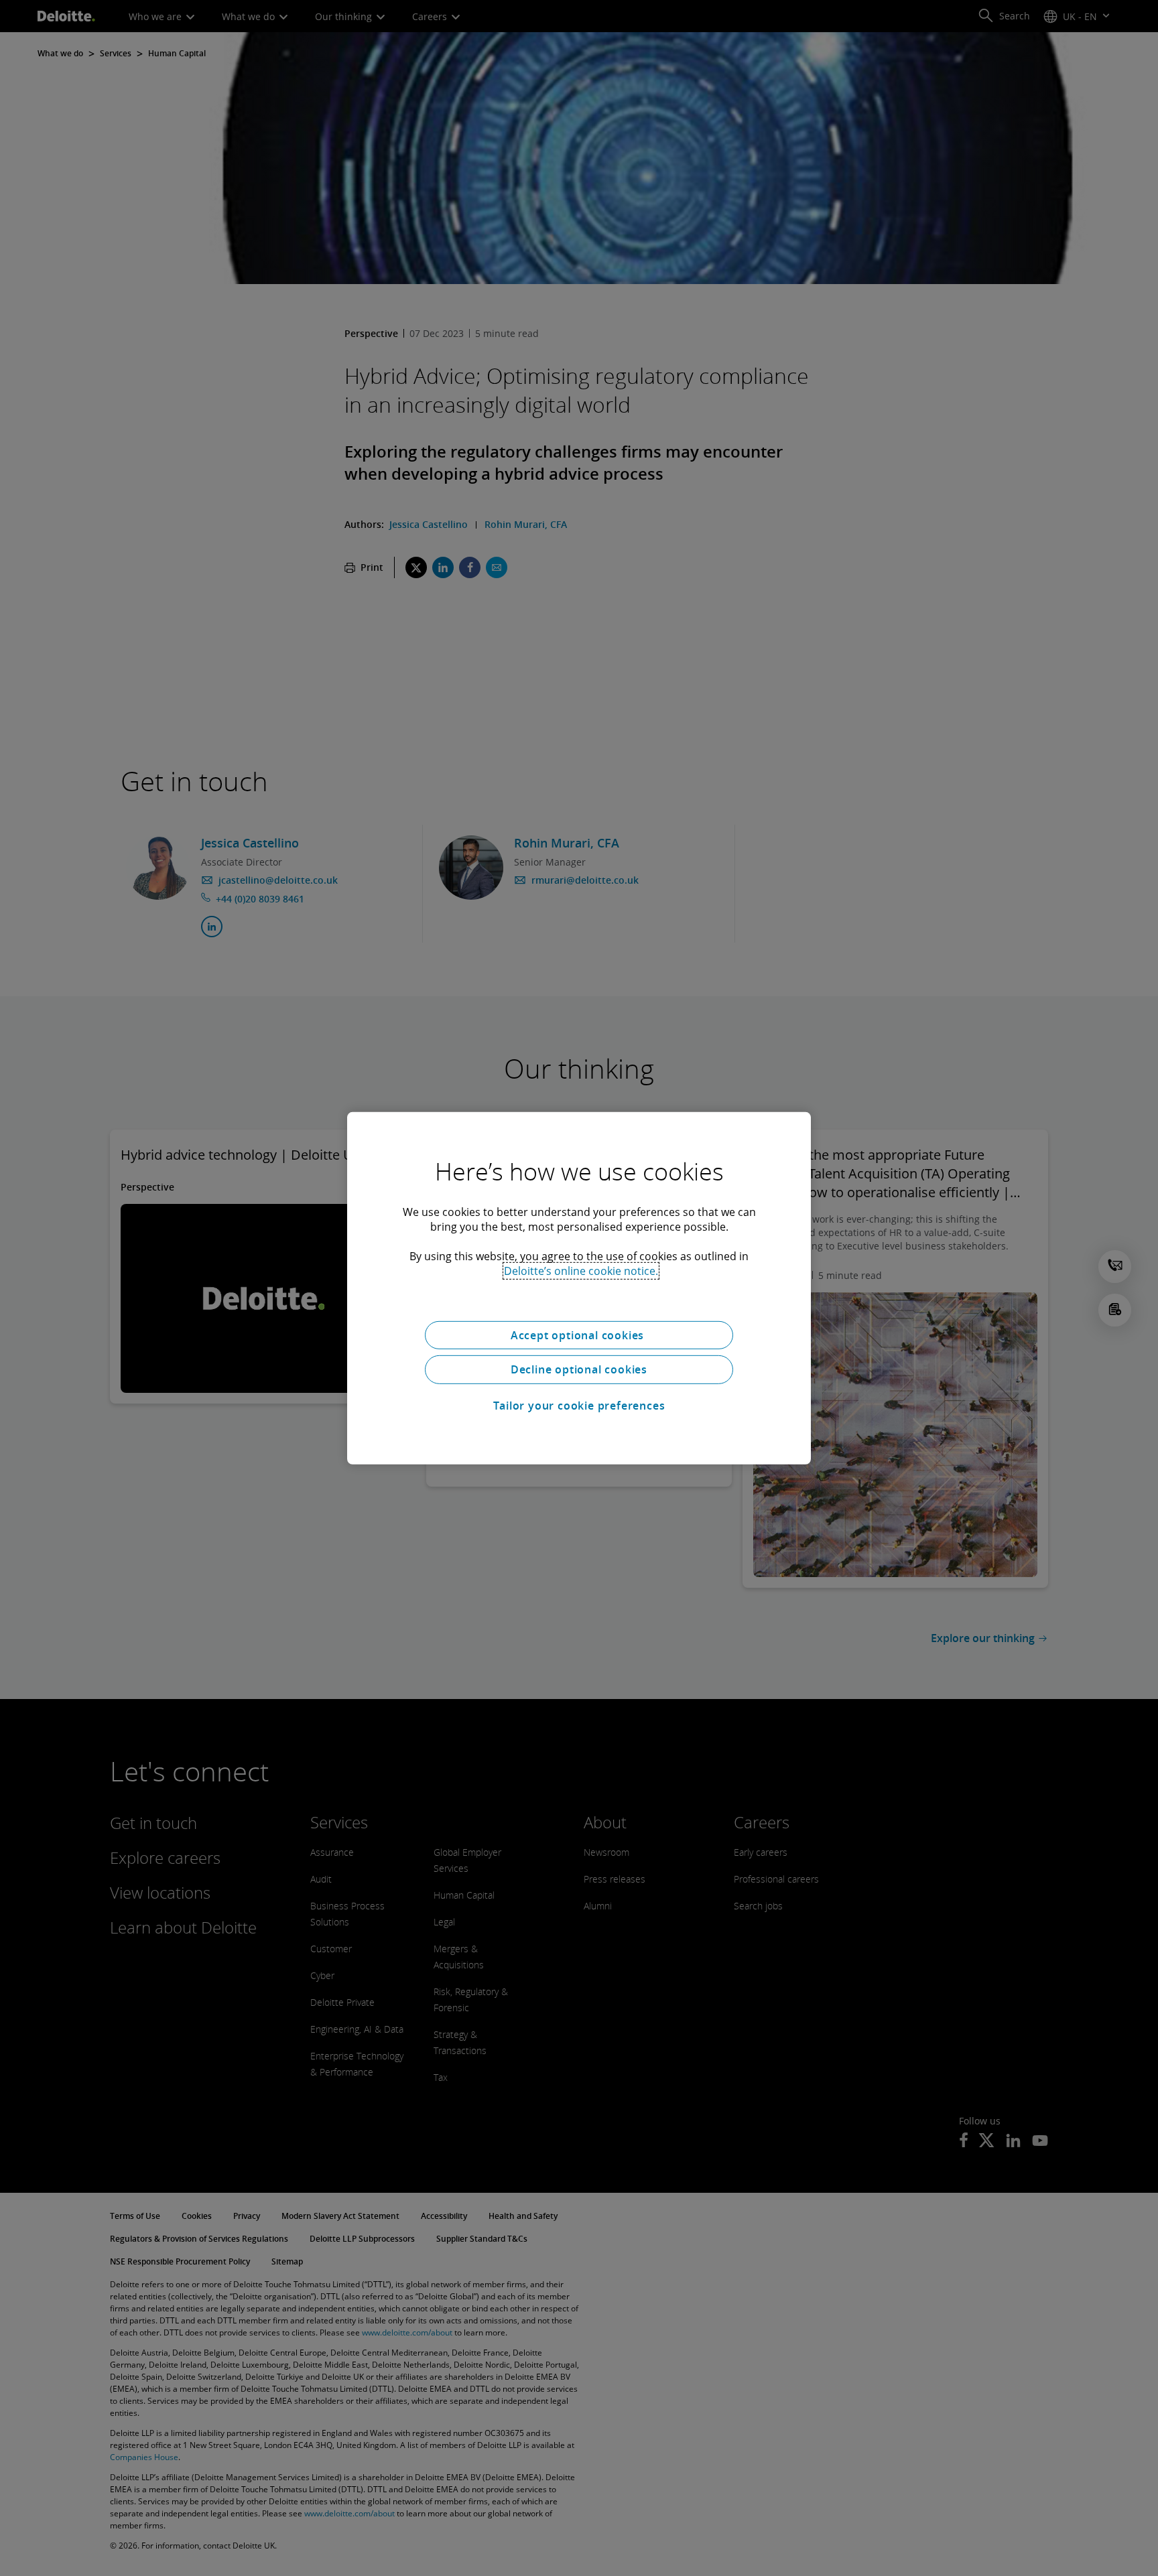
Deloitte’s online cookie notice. (581, 1270)
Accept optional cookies (579, 1335)
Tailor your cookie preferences (579, 1406)
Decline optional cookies (579, 1369)
